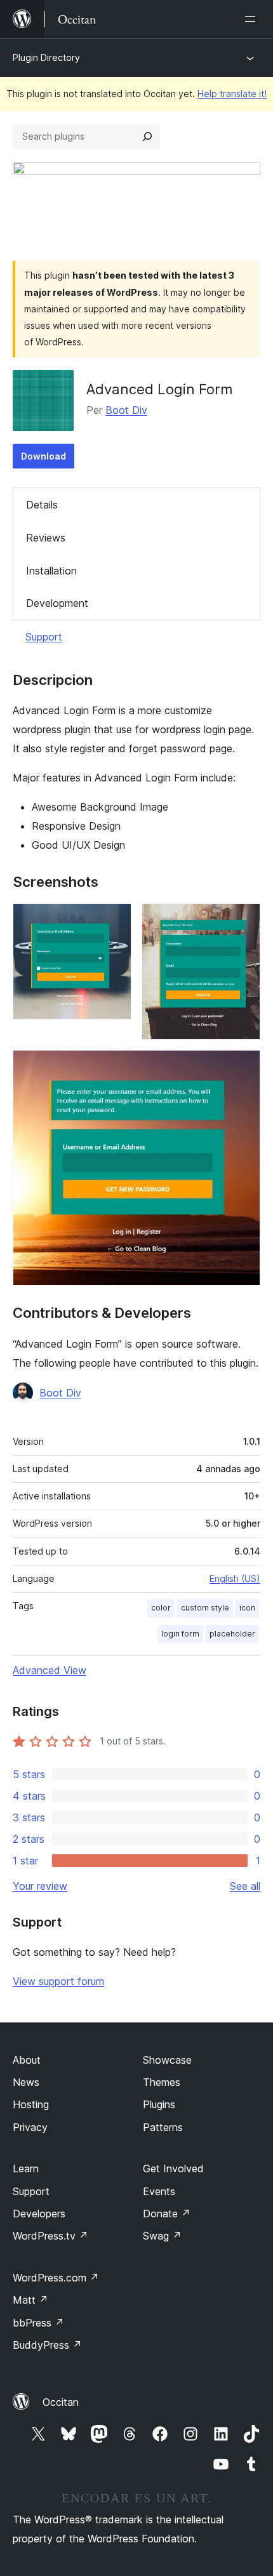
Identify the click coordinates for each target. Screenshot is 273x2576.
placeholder (232, 1634)
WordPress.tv (50, 2236)
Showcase (167, 2060)
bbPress (38, 2323)
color (161, 1608)
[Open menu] (253, 19)
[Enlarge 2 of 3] (243, 920)
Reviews (46, 538)
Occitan (61, 2402)
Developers (39, 2214)
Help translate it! (232, 94)
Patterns (163, 2127)
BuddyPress (47, 2345)
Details (42, 505)
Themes (162, 2082)
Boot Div (126, 410)
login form (180, 1634)
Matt (30, 2300)
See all (245, 1886)
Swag (162, 2236)
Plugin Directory (46, 57)
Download (43, 456)
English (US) (235, 1578)
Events (159, 2191)
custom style (205, 1608)
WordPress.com (56, 2278)
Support (44, 637)
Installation (51, 571)
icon (247, 1608)
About (27, 2060)
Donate (167, 2214)
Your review (40, 1886)
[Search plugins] (147, 136)
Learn (26, 2168)
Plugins (159, 2104)
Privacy (30, 2127)
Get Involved (173, 2168)
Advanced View (50, 1670)
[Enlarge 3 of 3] (243, 1067)
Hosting (31, 2104)
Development (57, 603)
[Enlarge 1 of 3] (114, 920)
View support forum (58, 1981)
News (26, 2082)
